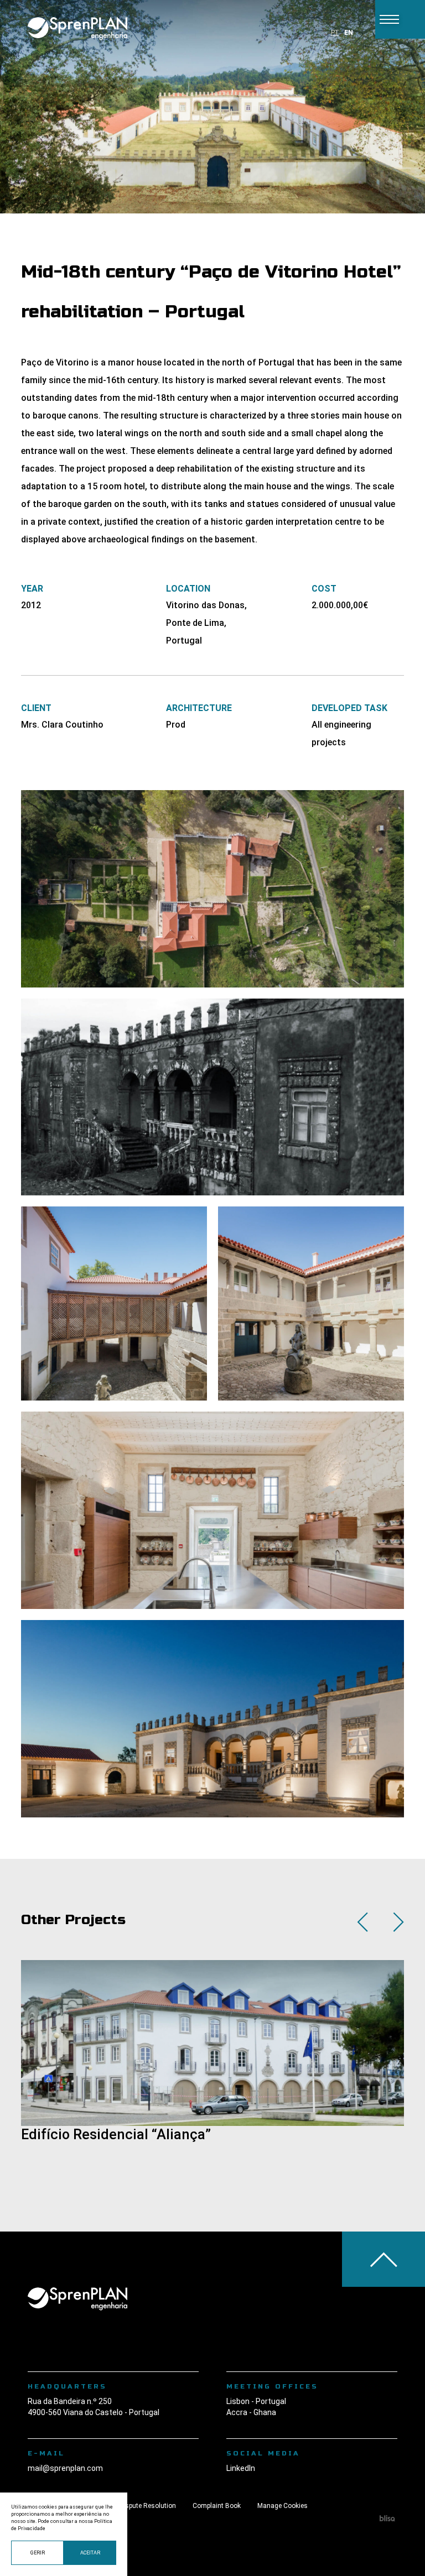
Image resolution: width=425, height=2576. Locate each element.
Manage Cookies (283, 2506)
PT (335, 33)
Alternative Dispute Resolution (131, 2506)
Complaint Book (217, 2506)
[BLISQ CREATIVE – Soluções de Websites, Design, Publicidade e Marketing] (387, 2520)
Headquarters (67, 2386)
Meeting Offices (272, 2386)
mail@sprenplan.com (65, 2468)
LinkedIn (241, 2468)
